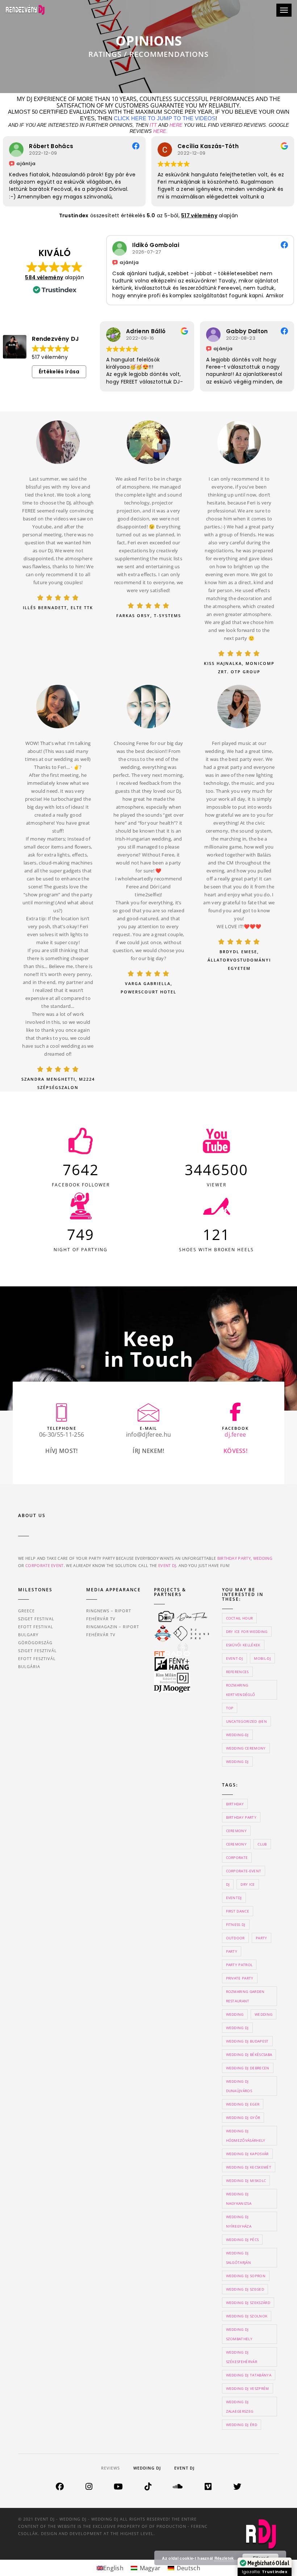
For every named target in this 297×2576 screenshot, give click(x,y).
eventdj (234, 1898)
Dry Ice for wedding (247, 1632)
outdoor (235, 1938)
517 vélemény (199, 215)
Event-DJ (235, 1658)
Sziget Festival (36, 1619)
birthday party (241, 1817)
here (176, 125)
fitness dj (236, 1924)
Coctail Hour (240, 1618)
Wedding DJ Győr (243, 2118)
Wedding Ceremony (246, 1748)
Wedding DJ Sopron (246, 2276)
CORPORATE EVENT (45, 1565)
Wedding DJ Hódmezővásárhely (246, 2136)
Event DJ (184, 2468)
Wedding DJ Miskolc (246, 2181)
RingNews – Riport (109, 1611)
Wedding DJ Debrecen (248, 2068)
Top (230, 1708)
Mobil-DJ (262, 1658)
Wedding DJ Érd (242, 2425)
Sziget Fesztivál (37, 1651)
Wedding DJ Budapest (247, 2041)
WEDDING (263, 1558)
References (237, 1672)
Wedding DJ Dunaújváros (239, 2086)
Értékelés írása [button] (59, 372)
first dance (238, 1911)
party (262, 1938)
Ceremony (237, 1844)
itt (153, 125)
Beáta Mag (194, 146)
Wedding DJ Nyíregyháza (239, 2221)
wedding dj (237, 2028)
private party (240, 1978)
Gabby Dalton (147, 331)
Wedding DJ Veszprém (248, 2388)
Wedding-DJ (237, 1735)
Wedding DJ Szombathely (239, 2334)
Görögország (35, 1643)
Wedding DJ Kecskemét (249, 2167)
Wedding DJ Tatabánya (249, 2375)
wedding (235, 2014)
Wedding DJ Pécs (242, 2240)
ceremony (237, 1831)
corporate (237, 1857)
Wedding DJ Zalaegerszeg (240, 2407)
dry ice (248, 1884)
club (262, 1844)
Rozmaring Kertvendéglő (241, 1690)
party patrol (239, 1965)
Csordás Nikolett (251, 331)
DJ (228, 1884)
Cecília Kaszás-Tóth (60, 146)
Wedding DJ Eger (243, 2104)
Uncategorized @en (246, 1721)
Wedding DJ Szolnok (247, 2316)
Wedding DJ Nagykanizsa (239, 2199)
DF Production (168, 2526)
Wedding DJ (237, 1762)
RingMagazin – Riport (113, 1627)
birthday (235, 1804)
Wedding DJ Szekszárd (248, 2303)
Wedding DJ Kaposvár (247, 2154)
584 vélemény (44, 277)
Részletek (224, 2558)
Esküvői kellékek (243, 1645)
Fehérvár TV (101, 1619)
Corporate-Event (244, 1871)
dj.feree (235, 1434)
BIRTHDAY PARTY (234, 1558)
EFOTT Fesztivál (37, 1658)
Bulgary (28, 1635)
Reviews (110, 2468)
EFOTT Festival (36, 1627)
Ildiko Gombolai (156, 245)
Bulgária (29, 1666)
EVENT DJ (167, 1565)
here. (160, 131)
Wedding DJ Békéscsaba (249, 2054)
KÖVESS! (235, 1451)
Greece (26, 1611)
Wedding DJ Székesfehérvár (242, 2357)
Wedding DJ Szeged (245, 2289)
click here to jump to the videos (165, 118)
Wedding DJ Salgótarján (239, 2258)
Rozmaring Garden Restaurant (245, 1996)
